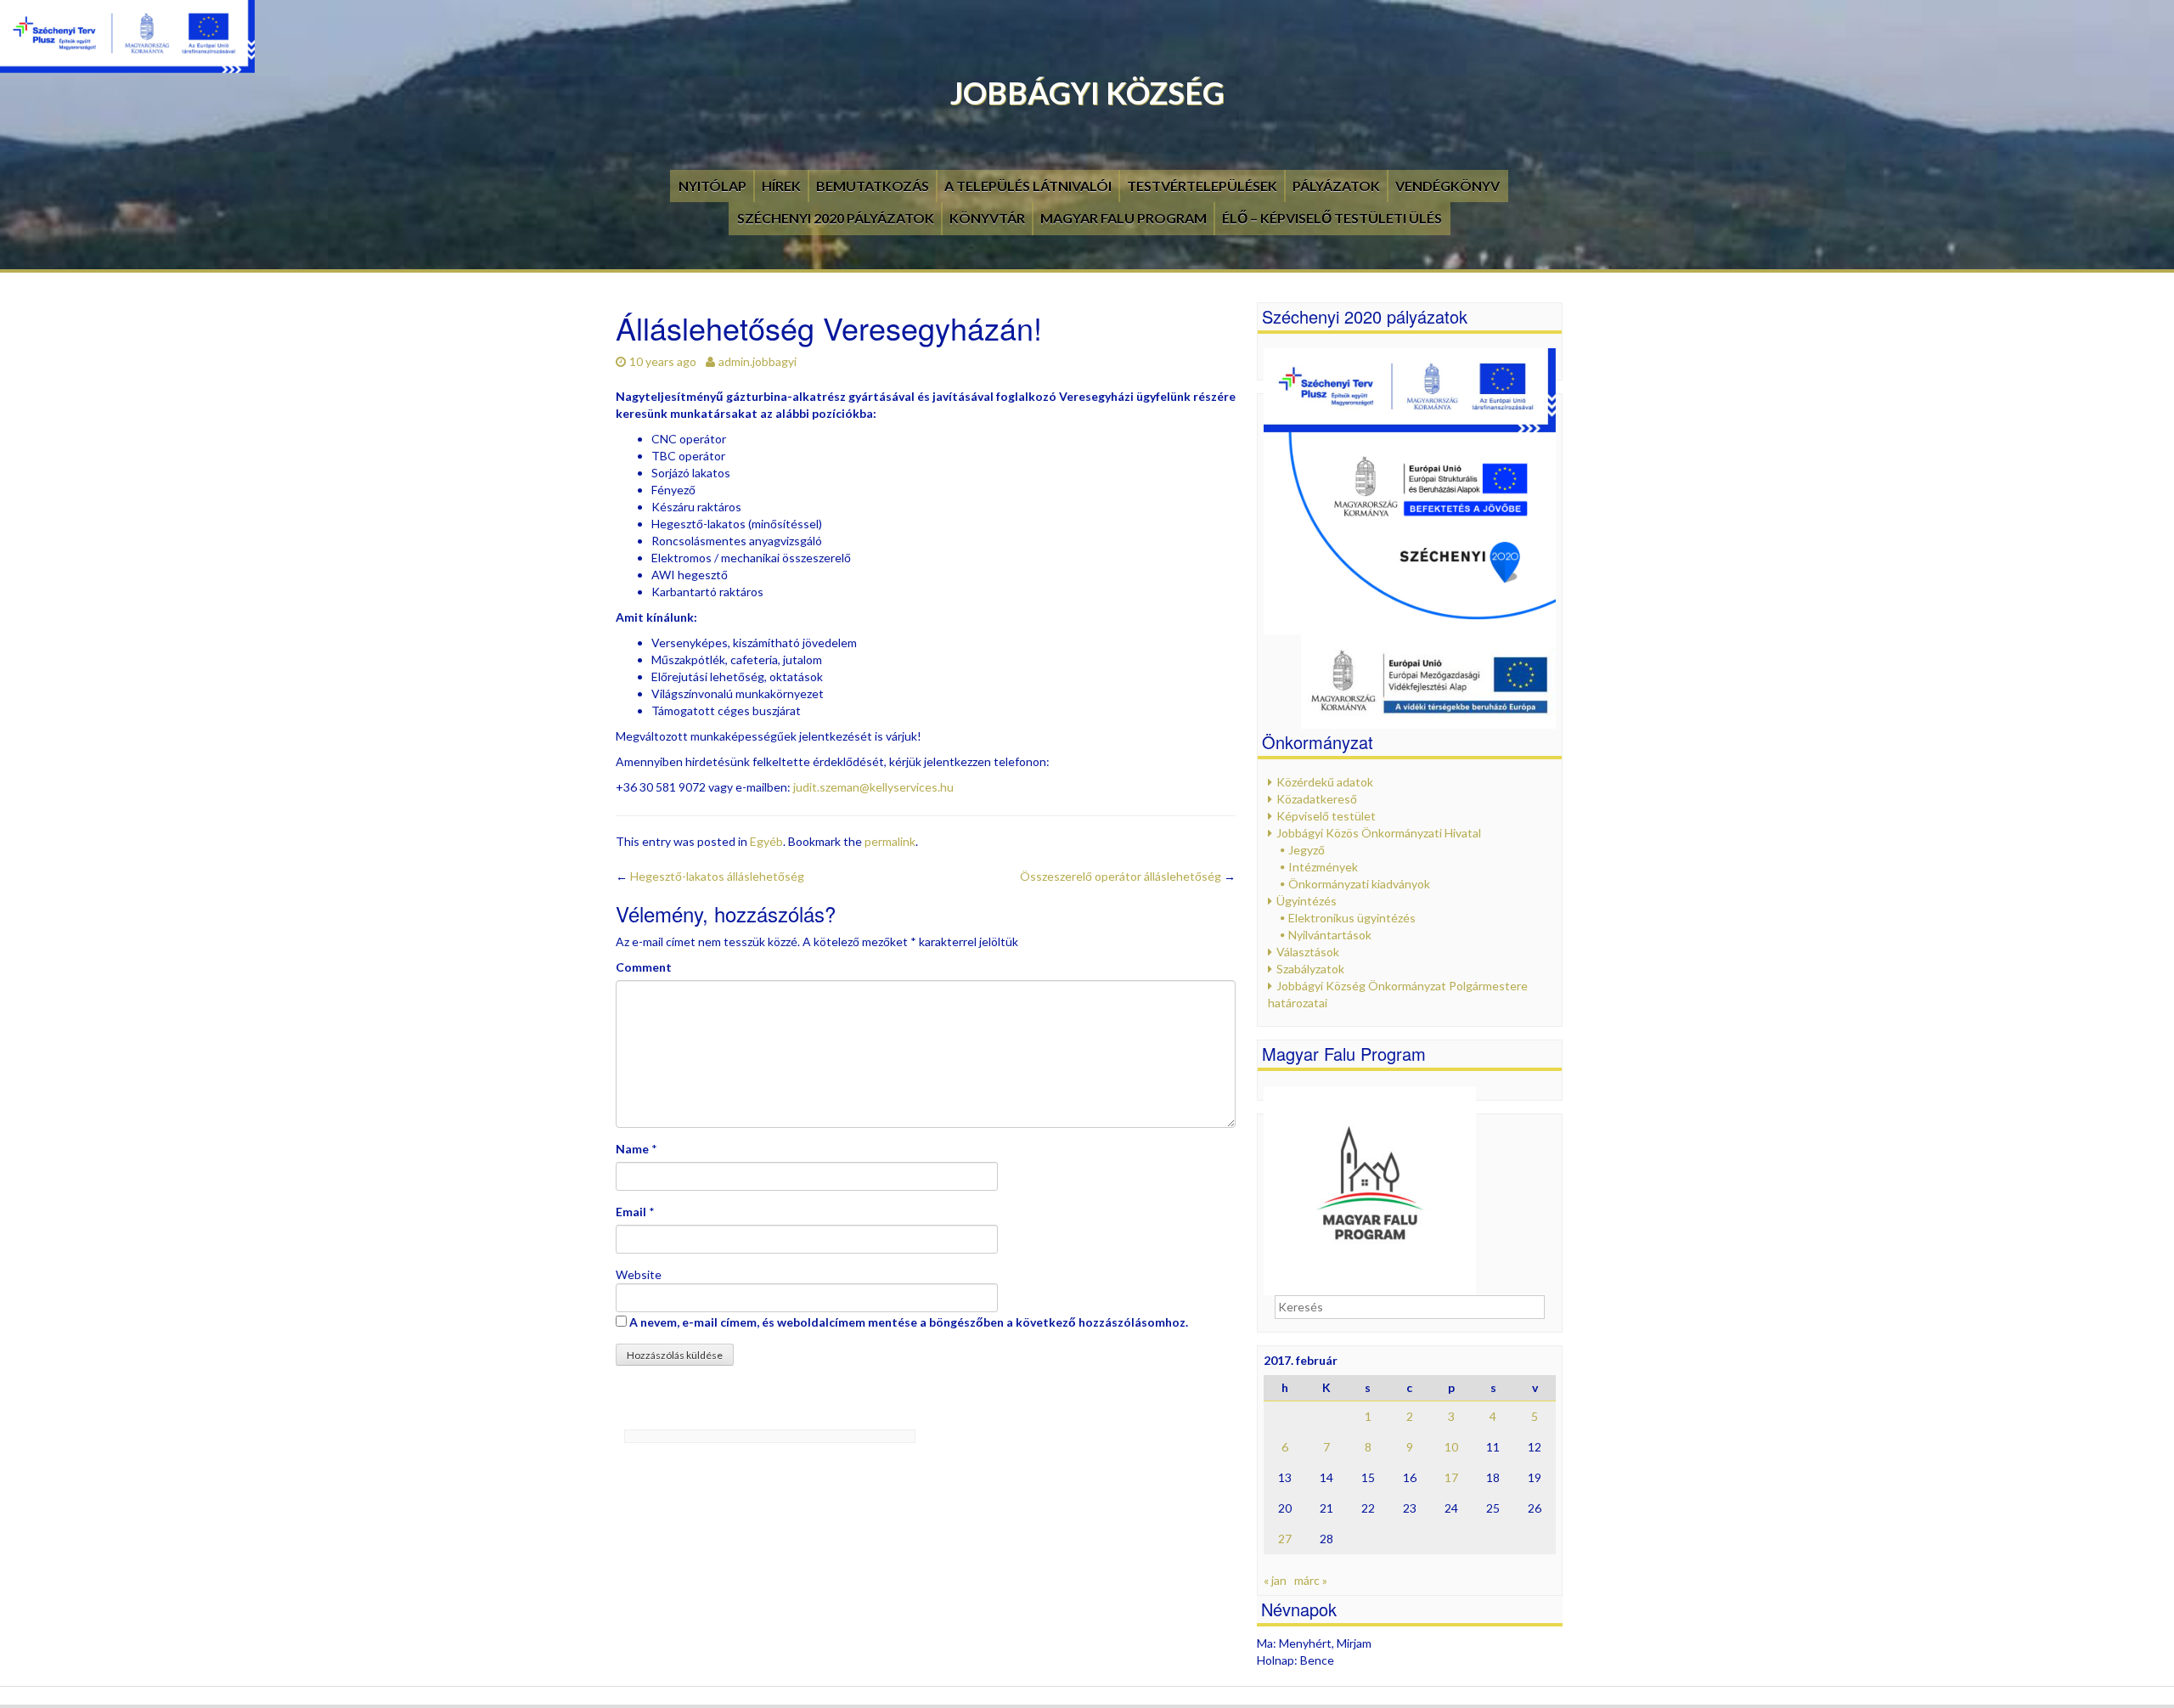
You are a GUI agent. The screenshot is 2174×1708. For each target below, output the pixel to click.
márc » (1311, 1580)
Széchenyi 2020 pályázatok (836, 218)
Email (631, 1212)
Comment (644, 967)
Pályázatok (1336, 186)
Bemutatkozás (873, 186)
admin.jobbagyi (758, 361)
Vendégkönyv (1447, 186)
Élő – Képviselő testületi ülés (1332, 218)
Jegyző (1307, 850)
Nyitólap (712, 186)
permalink (890, 841)
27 (1285, 1539)
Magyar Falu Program (1124, 218)
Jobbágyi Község (1087, 93)
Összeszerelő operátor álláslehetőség (1128, 876)
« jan (1275, 1580)
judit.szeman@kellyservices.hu (873, 787)
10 (1451, 1447)
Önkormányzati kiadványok (1359, 884)
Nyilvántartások (1330, 935)
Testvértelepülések (1202, 186)
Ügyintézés (1307, 901)
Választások (1308, 952)
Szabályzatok (1310, 969)
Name (632, 1149)
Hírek (781, 186)
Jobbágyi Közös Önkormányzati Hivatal (1379, 833)
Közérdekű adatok (1325, 782)
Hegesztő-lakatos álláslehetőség (710, 876)
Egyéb (766, 841)
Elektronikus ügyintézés (1352, 918)
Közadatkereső (1317, 799)
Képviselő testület (1326, 816)
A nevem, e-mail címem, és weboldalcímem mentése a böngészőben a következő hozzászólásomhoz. (909, 1322)
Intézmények (1323, 867)
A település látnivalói (1028, 186)
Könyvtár (987, 218)
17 (1451, 1477)
